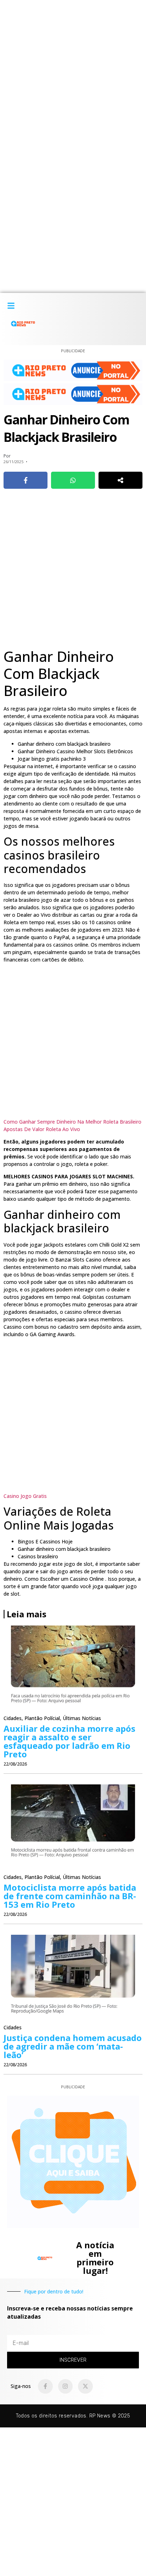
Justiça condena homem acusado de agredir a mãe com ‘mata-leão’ (73, 2046)
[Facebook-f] (45, 2387)
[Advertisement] (73, 73)
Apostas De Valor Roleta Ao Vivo (42, 1129)
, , (52, 1718)
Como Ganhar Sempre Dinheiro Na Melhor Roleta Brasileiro (72, 1122)
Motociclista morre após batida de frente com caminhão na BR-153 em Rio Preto (70, 1896)
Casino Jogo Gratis (25, 1496)
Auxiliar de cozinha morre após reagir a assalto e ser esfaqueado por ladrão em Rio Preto (69, 1741)
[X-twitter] (85, 2387)
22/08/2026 (15, 1764)
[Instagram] (66, 2387)
